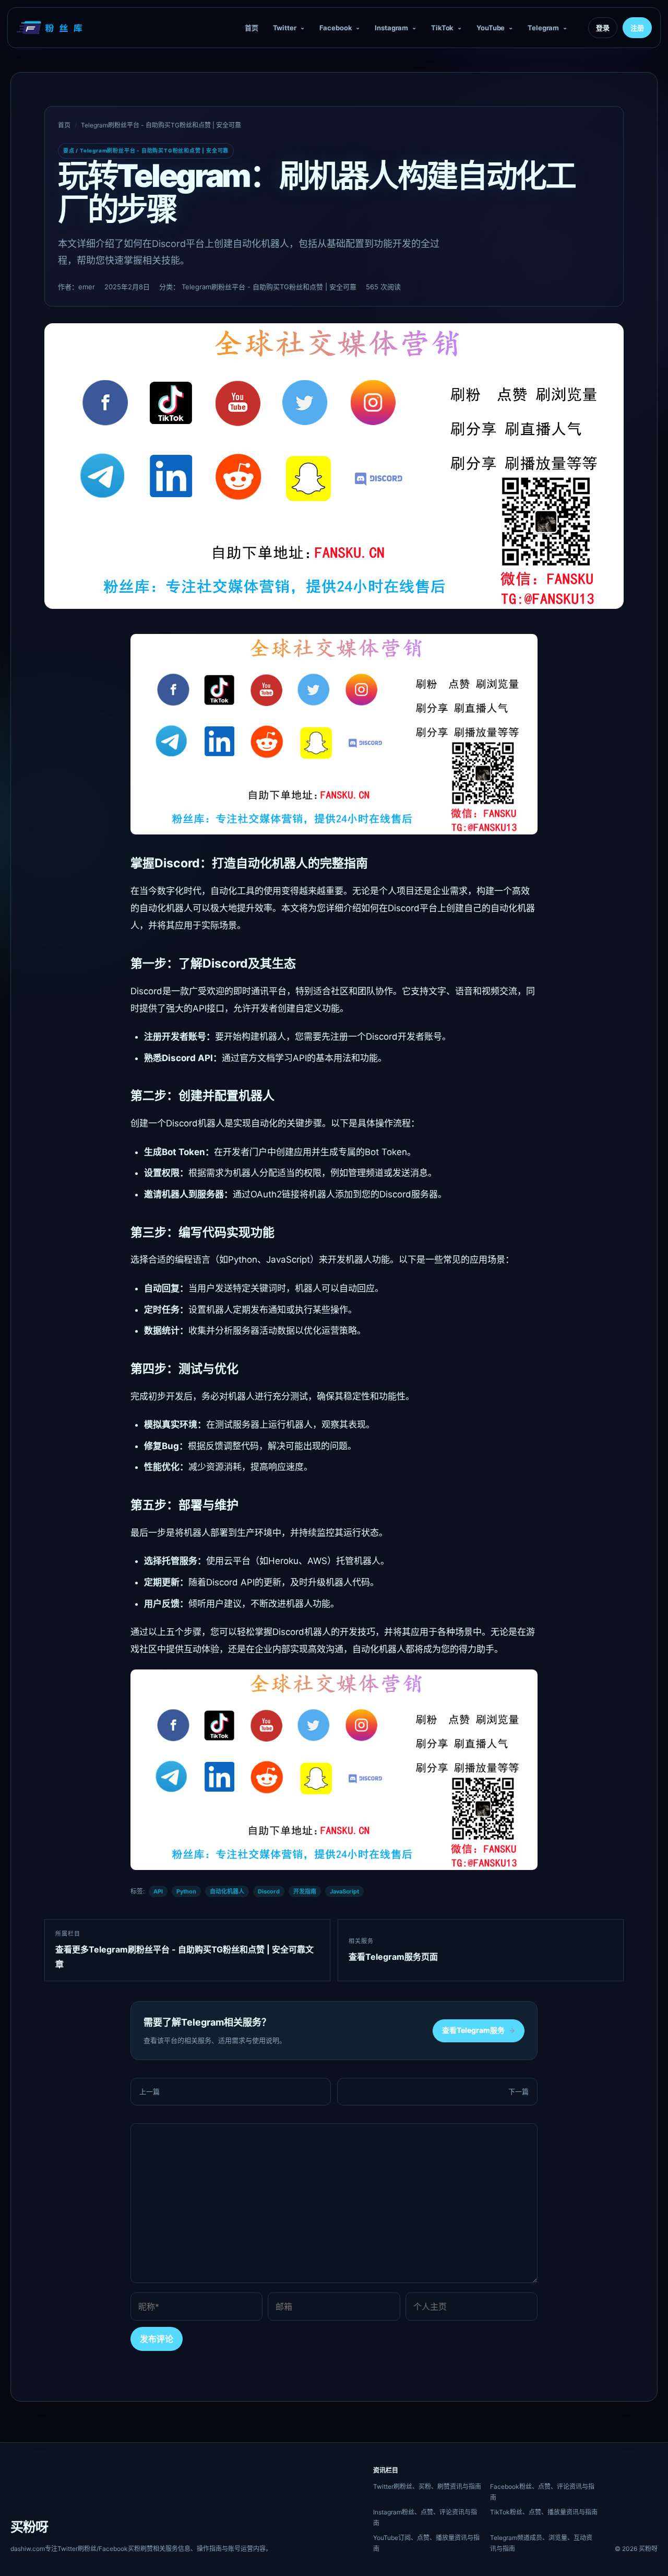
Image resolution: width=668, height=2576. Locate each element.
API (158, 1891)
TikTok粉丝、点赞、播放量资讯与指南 (544, 2512)
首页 (252, 28)
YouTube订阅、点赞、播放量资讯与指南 (426, 2543)
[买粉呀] (51, 28)
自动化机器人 (227, 1891)
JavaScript (344, 1891)
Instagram (391, 28)
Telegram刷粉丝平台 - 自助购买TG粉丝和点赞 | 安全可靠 (161, 125)
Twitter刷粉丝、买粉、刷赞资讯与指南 (427, 2486)
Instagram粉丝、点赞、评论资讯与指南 (425, 2518)
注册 (637, 28)
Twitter (285, 28)
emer (87, 287)
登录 (603, 28)
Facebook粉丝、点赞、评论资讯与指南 (542, 2492)
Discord (269, 1891)
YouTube (491, 28)
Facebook (336, 28)
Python (186, 1891)
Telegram (543, 28)
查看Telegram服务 (479, 2030)
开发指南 (305, 1891)
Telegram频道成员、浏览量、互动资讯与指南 (541, 2543)
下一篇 (518, 2091)
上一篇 (150, 2091)
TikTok (442, 28)
